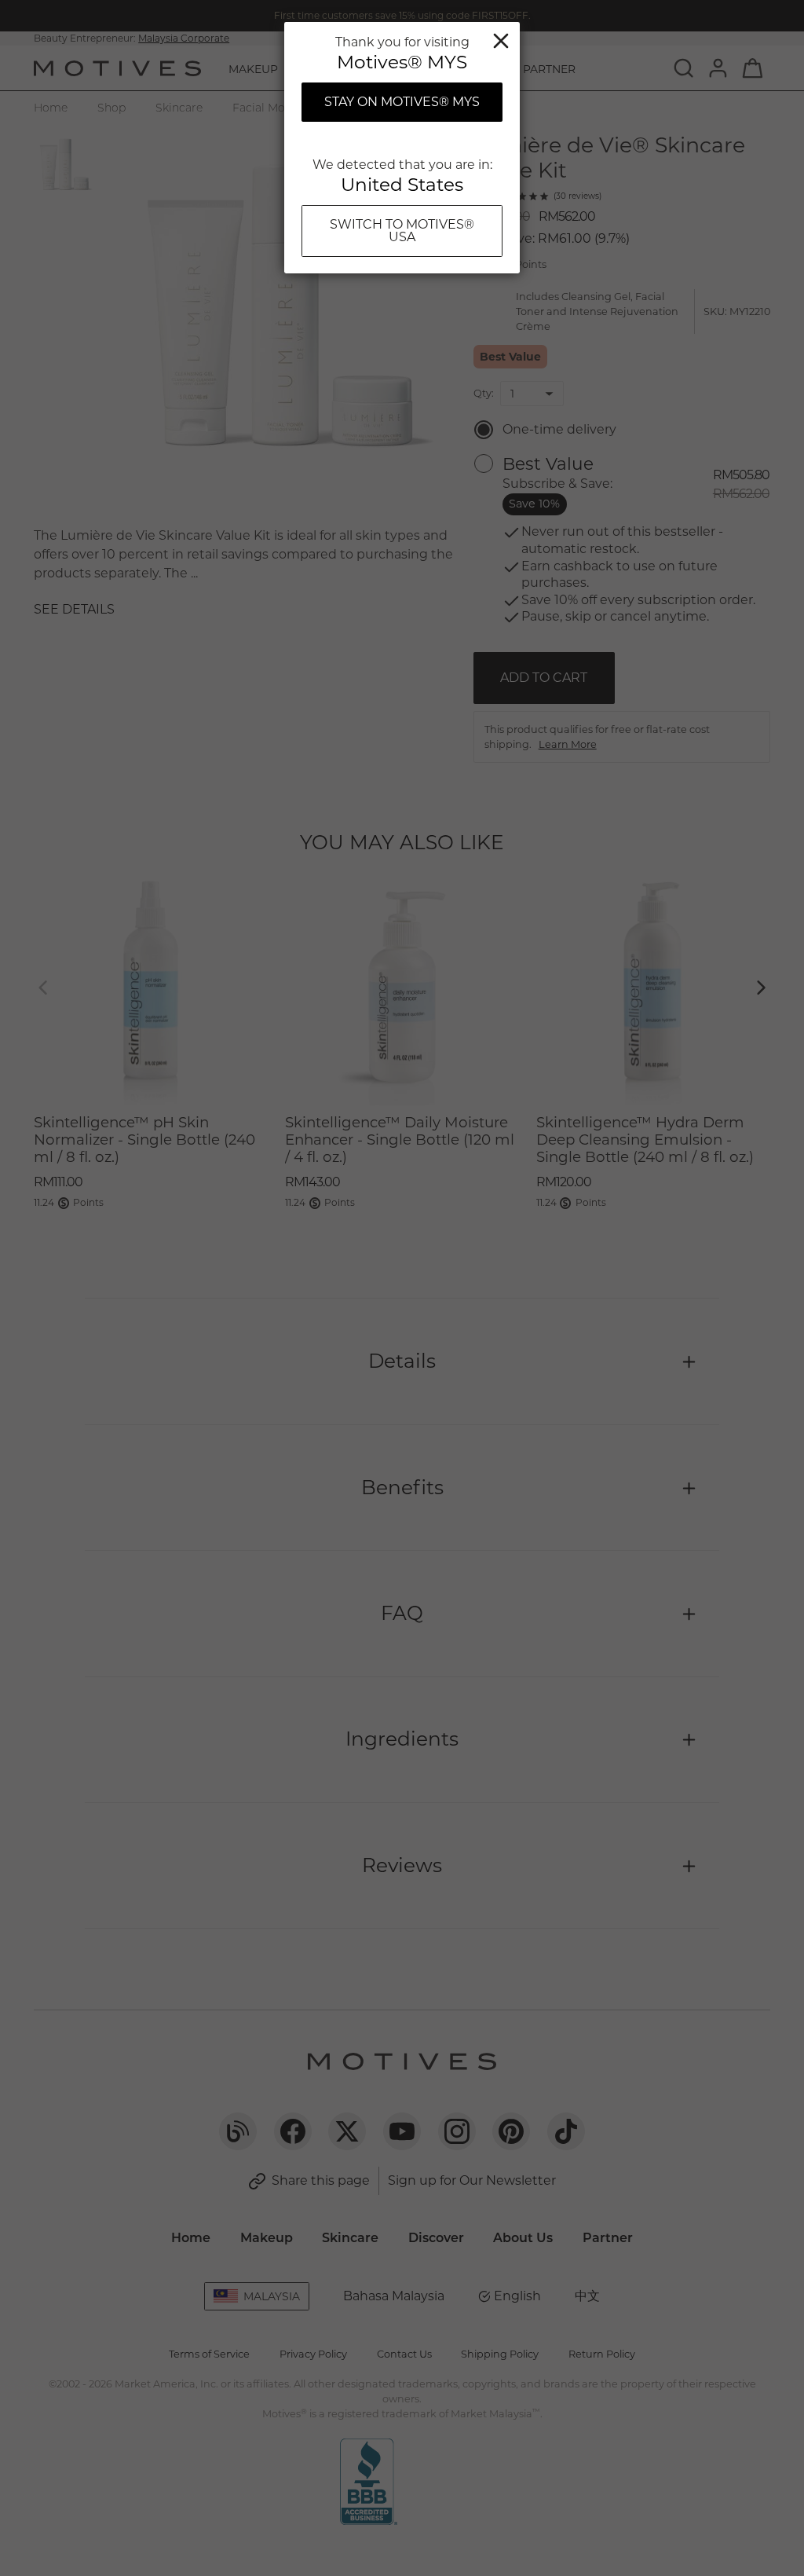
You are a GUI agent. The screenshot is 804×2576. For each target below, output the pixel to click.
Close (501, 41)
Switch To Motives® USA (402, 231)
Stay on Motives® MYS (402, 102)
